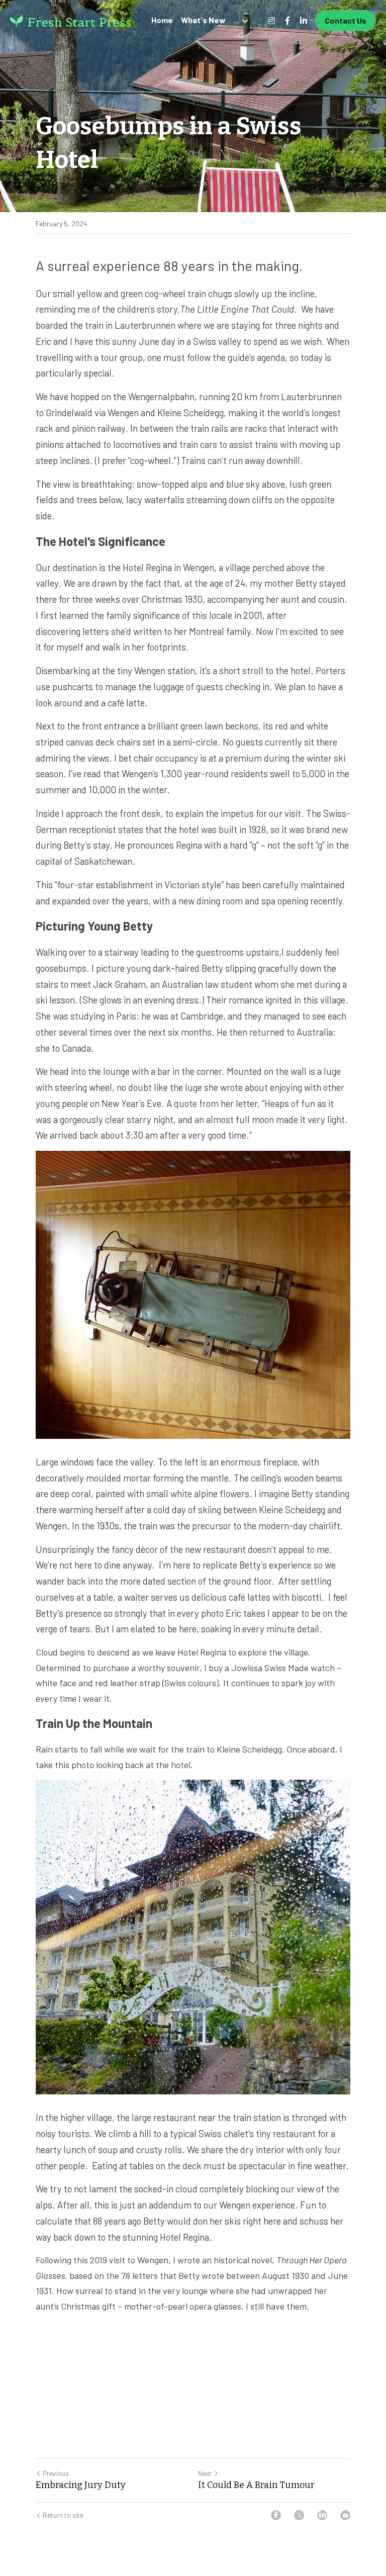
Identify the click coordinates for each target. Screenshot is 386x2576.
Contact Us (346, 20)
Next (205, 2473)
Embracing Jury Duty (81, 2485)
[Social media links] (271, 21)
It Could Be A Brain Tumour (256, 2485)
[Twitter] (299, 2515)
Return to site (63, 2515)
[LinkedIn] (322, 2515)
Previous (56, 2473)
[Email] (345, 2515)
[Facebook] (276, 2515)
